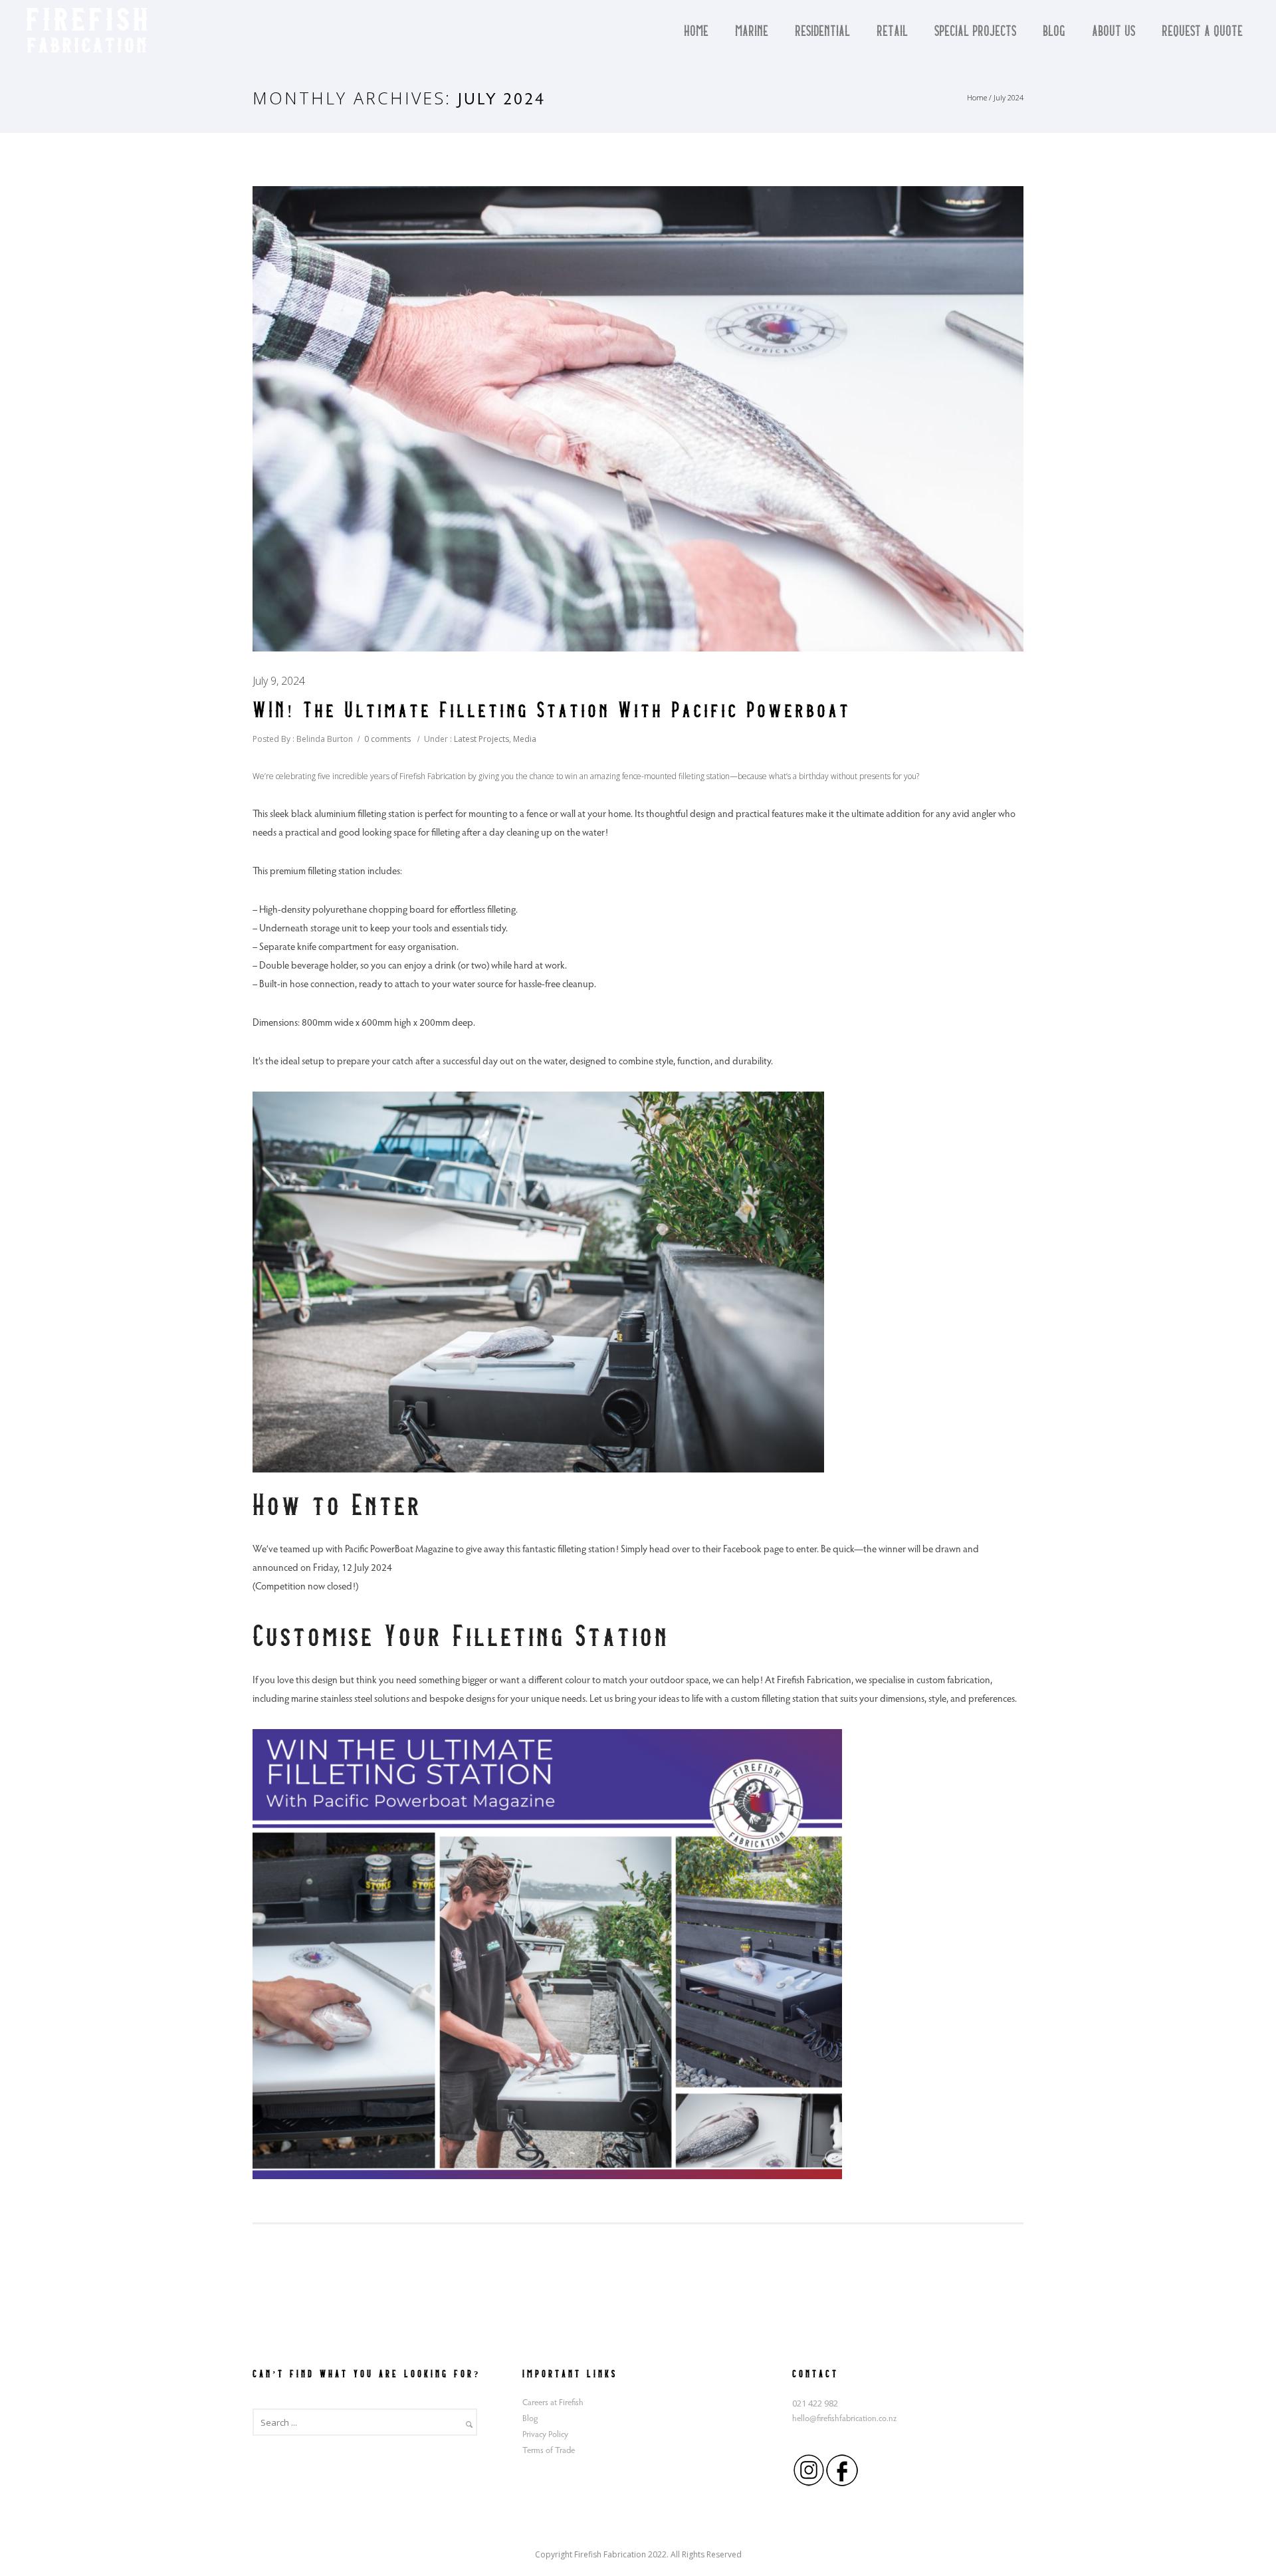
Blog (1054, 32)
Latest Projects (480, 739)
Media (525, 739)
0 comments (387, 739)
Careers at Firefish (553, 2403)
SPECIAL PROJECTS (975, 32)
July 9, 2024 (279, 681)
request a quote (1202, 32)
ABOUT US (1114, 32)
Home (977, 97)
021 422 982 (815, 2403)
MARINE (752, 32)
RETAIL (892, 32)
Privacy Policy (545, 2435)
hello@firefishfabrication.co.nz (844, 2419)
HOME (696, 32)
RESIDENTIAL (822, 32)
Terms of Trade (549, 2451)
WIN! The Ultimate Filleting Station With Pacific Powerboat (552, 711)
